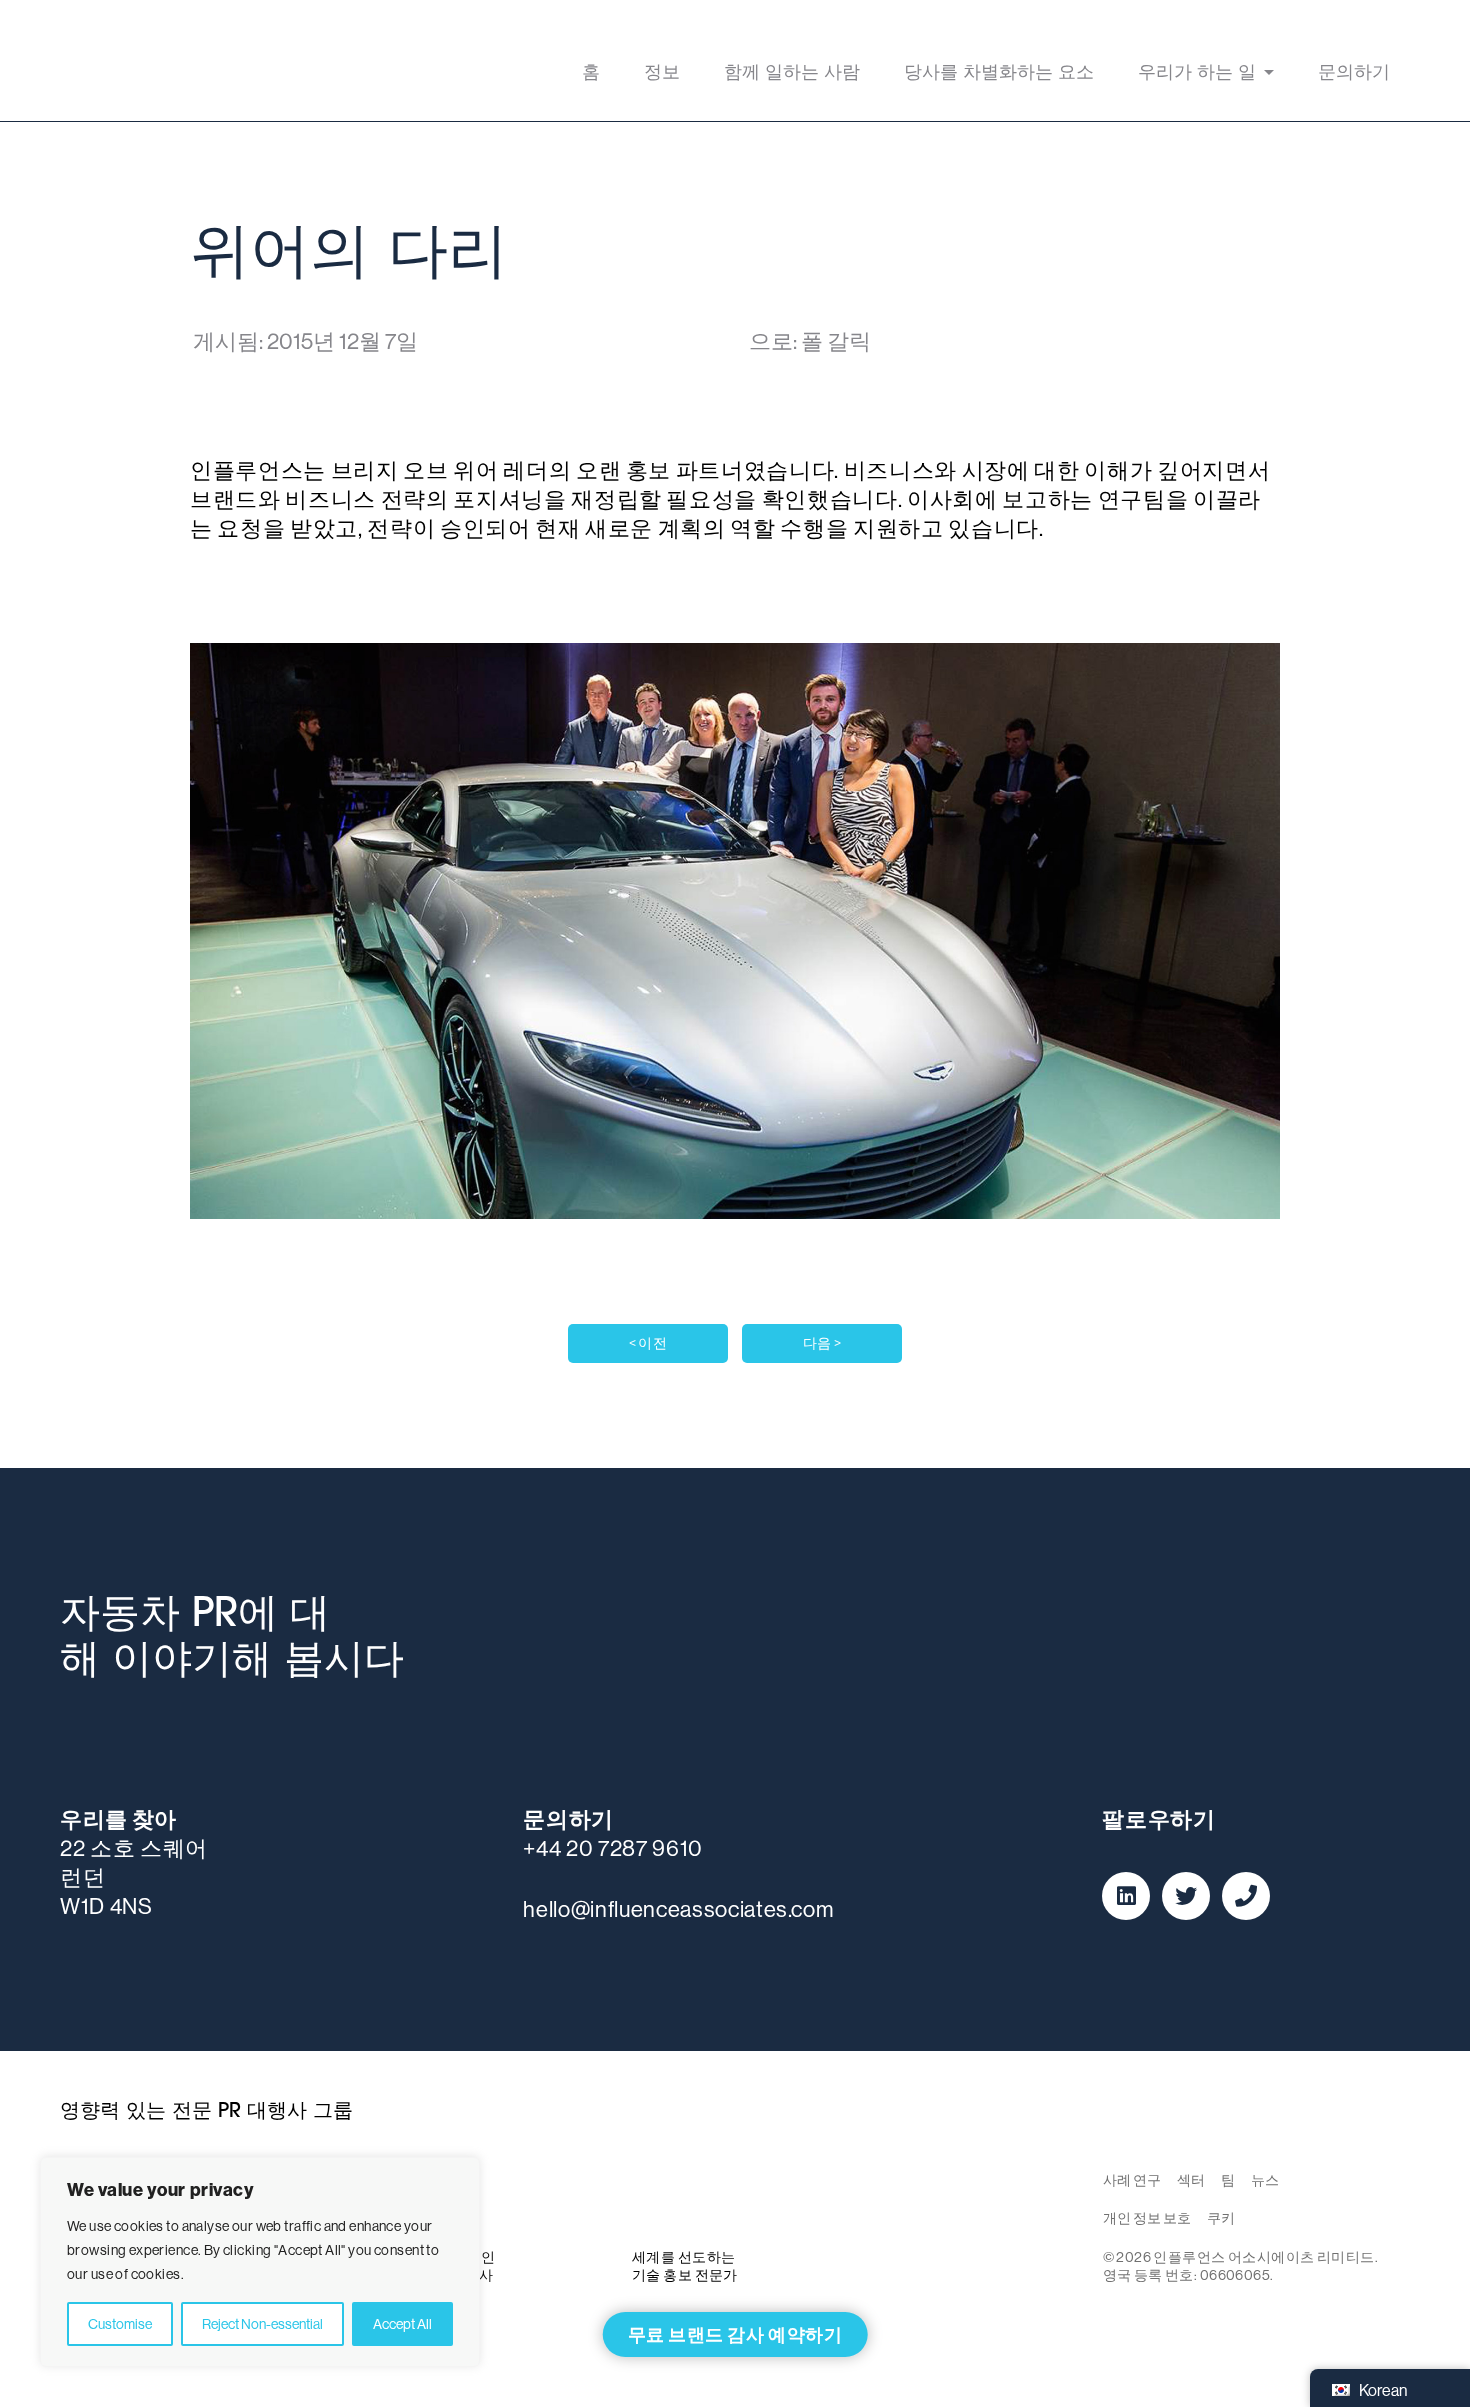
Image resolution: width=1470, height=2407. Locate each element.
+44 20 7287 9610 (613, 1848)
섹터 (1191, 2180)
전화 (1246, 1896)
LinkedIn (1126, 1896)
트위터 (1186, 1896)
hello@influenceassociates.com (678, 1909)
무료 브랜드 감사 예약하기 (735, 2334)
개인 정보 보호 (1147, 2218)
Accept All (402, 2324)
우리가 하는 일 (1197, 74)
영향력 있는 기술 (735, 2190)
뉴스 (1265, 2180)
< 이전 (648, 1343)
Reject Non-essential (262, 2324)
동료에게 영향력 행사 (169, 60)
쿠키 (1221, 2218)
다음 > (822, 1343)
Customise (120, 2324)
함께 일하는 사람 (792, 74)
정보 (662, 74)
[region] (260, 2262)
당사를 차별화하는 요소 (999, 74)
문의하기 (1354, 74)
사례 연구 (1132, 2180)
